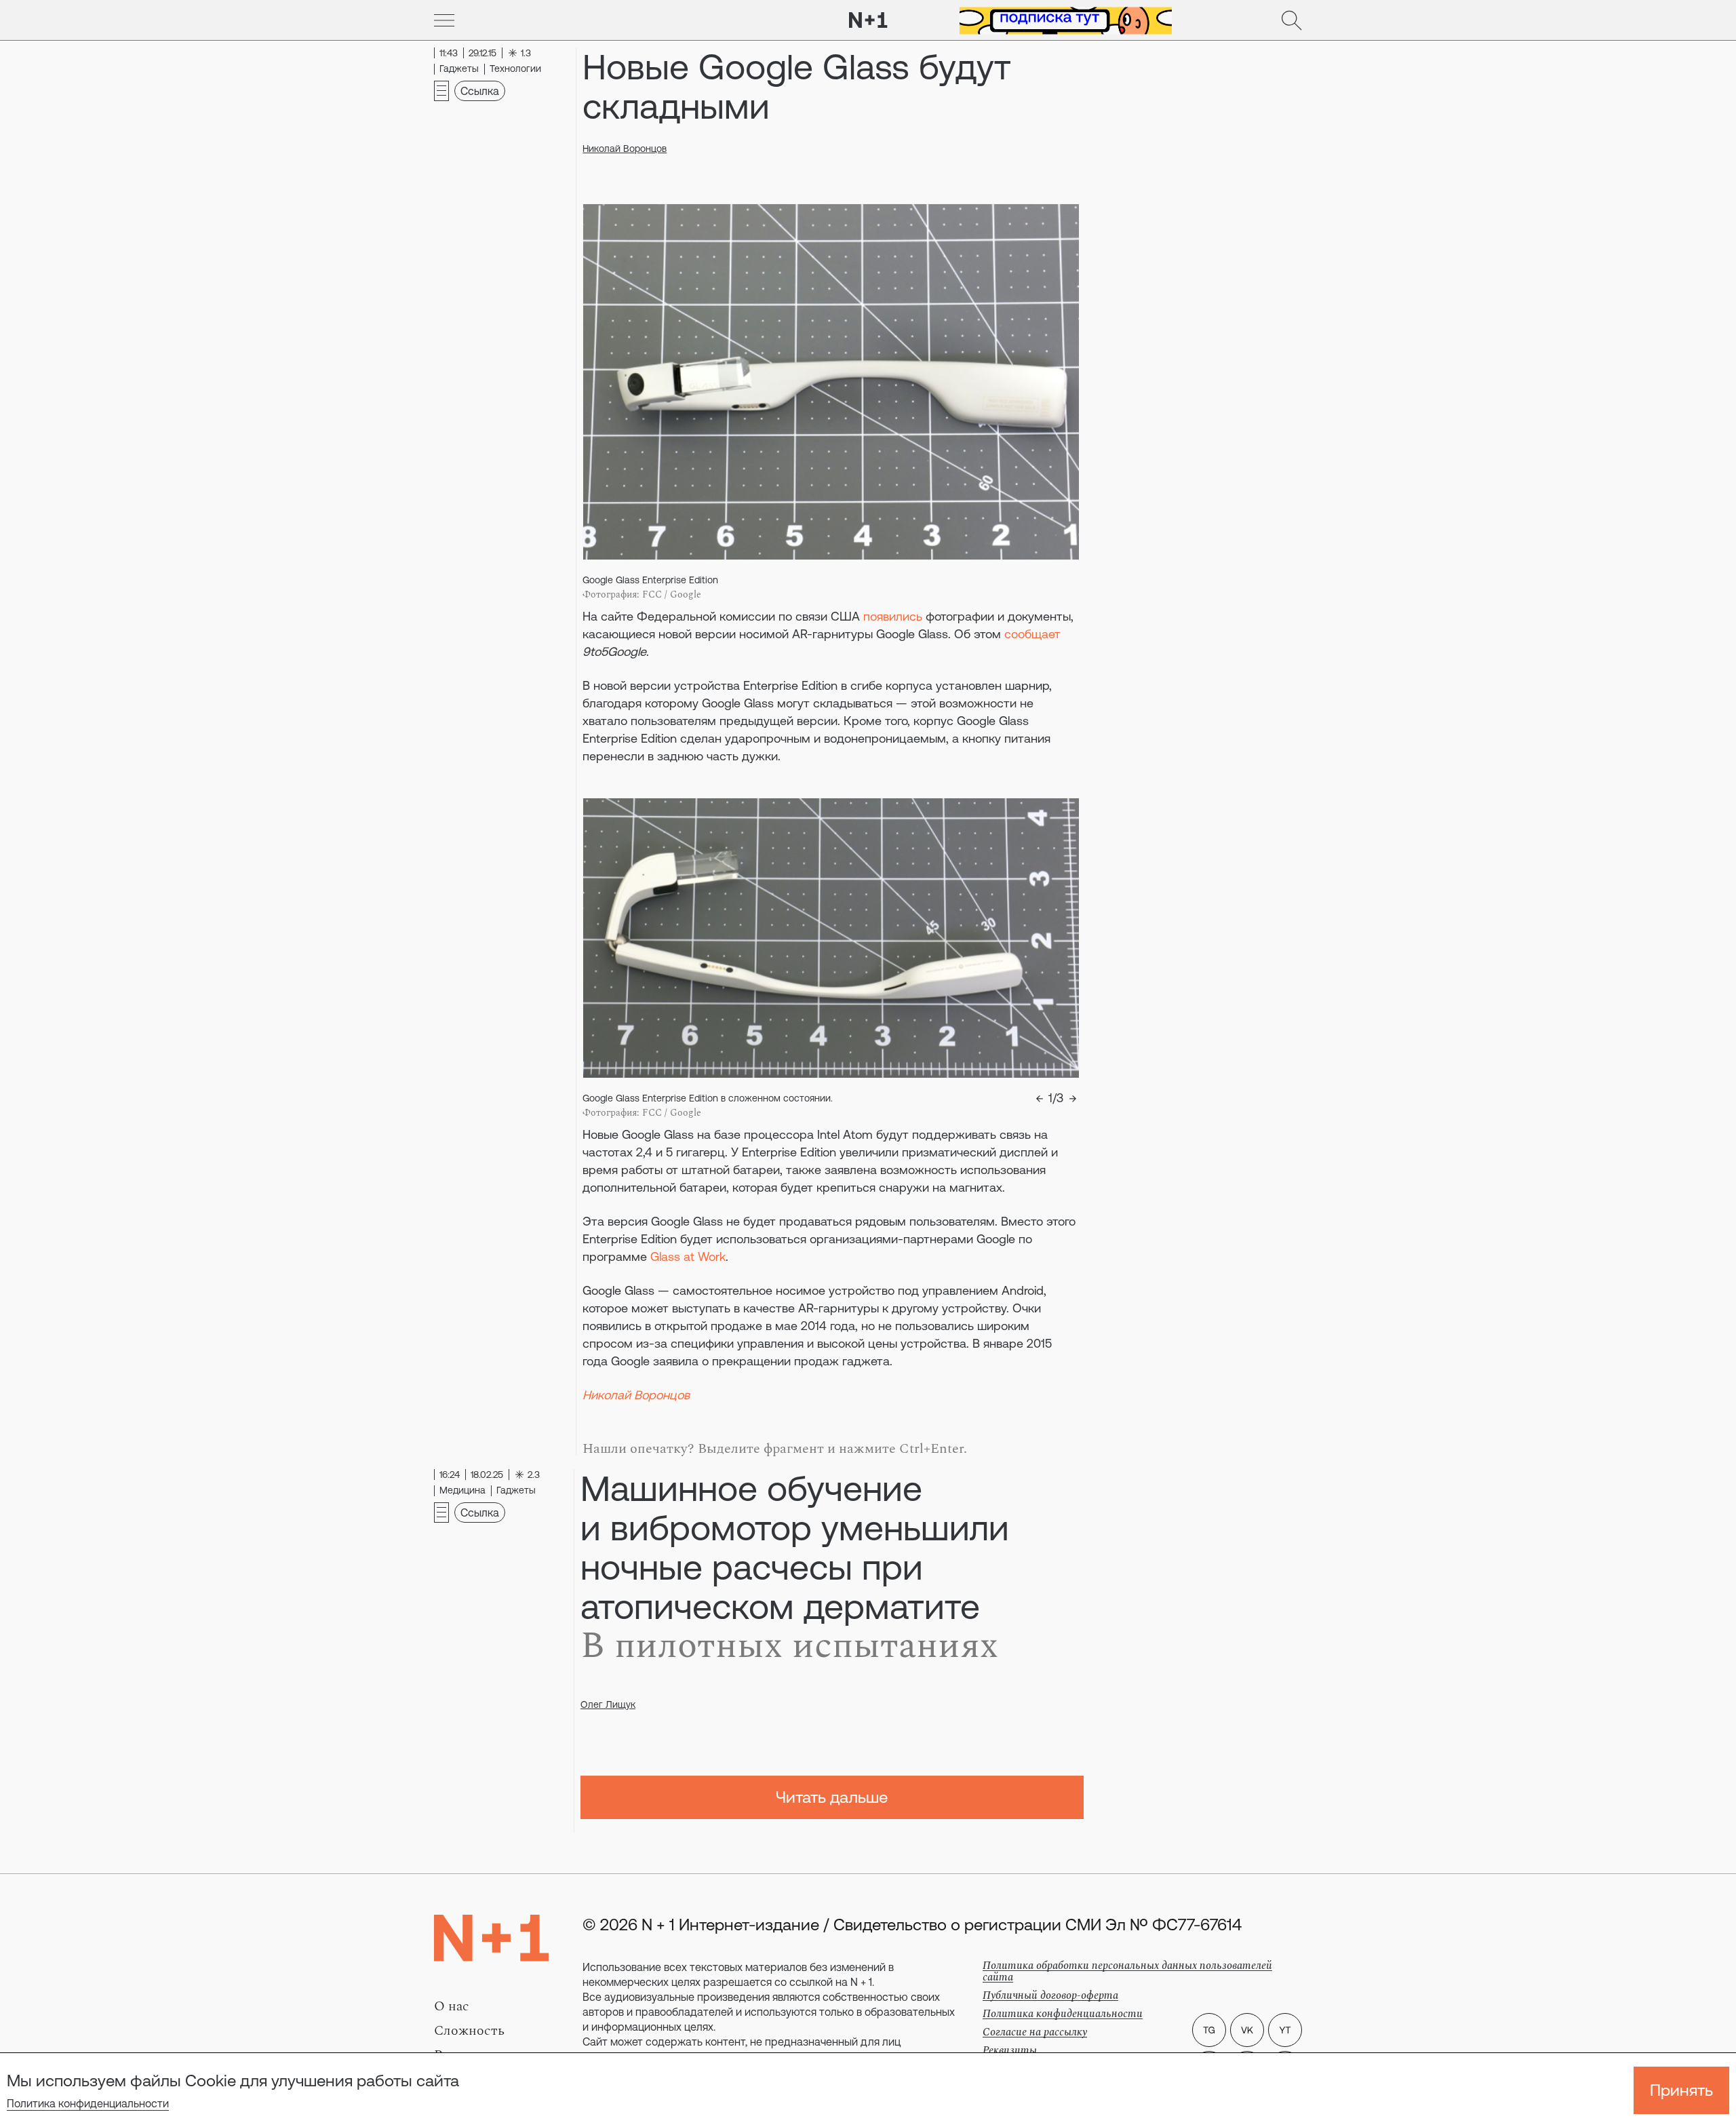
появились (893, 616)
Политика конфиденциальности (88, 2103)
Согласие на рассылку (1035, 2032)
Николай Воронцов (625, 149)
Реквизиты (1010, 2050)
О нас (452, 2006)
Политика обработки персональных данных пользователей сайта (1127, 1971)
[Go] (444, 20)
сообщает (1032, 634)
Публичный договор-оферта (1050, 1995)
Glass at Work (688, 1256)
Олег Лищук (608, 1704)
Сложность (469, 2031)
